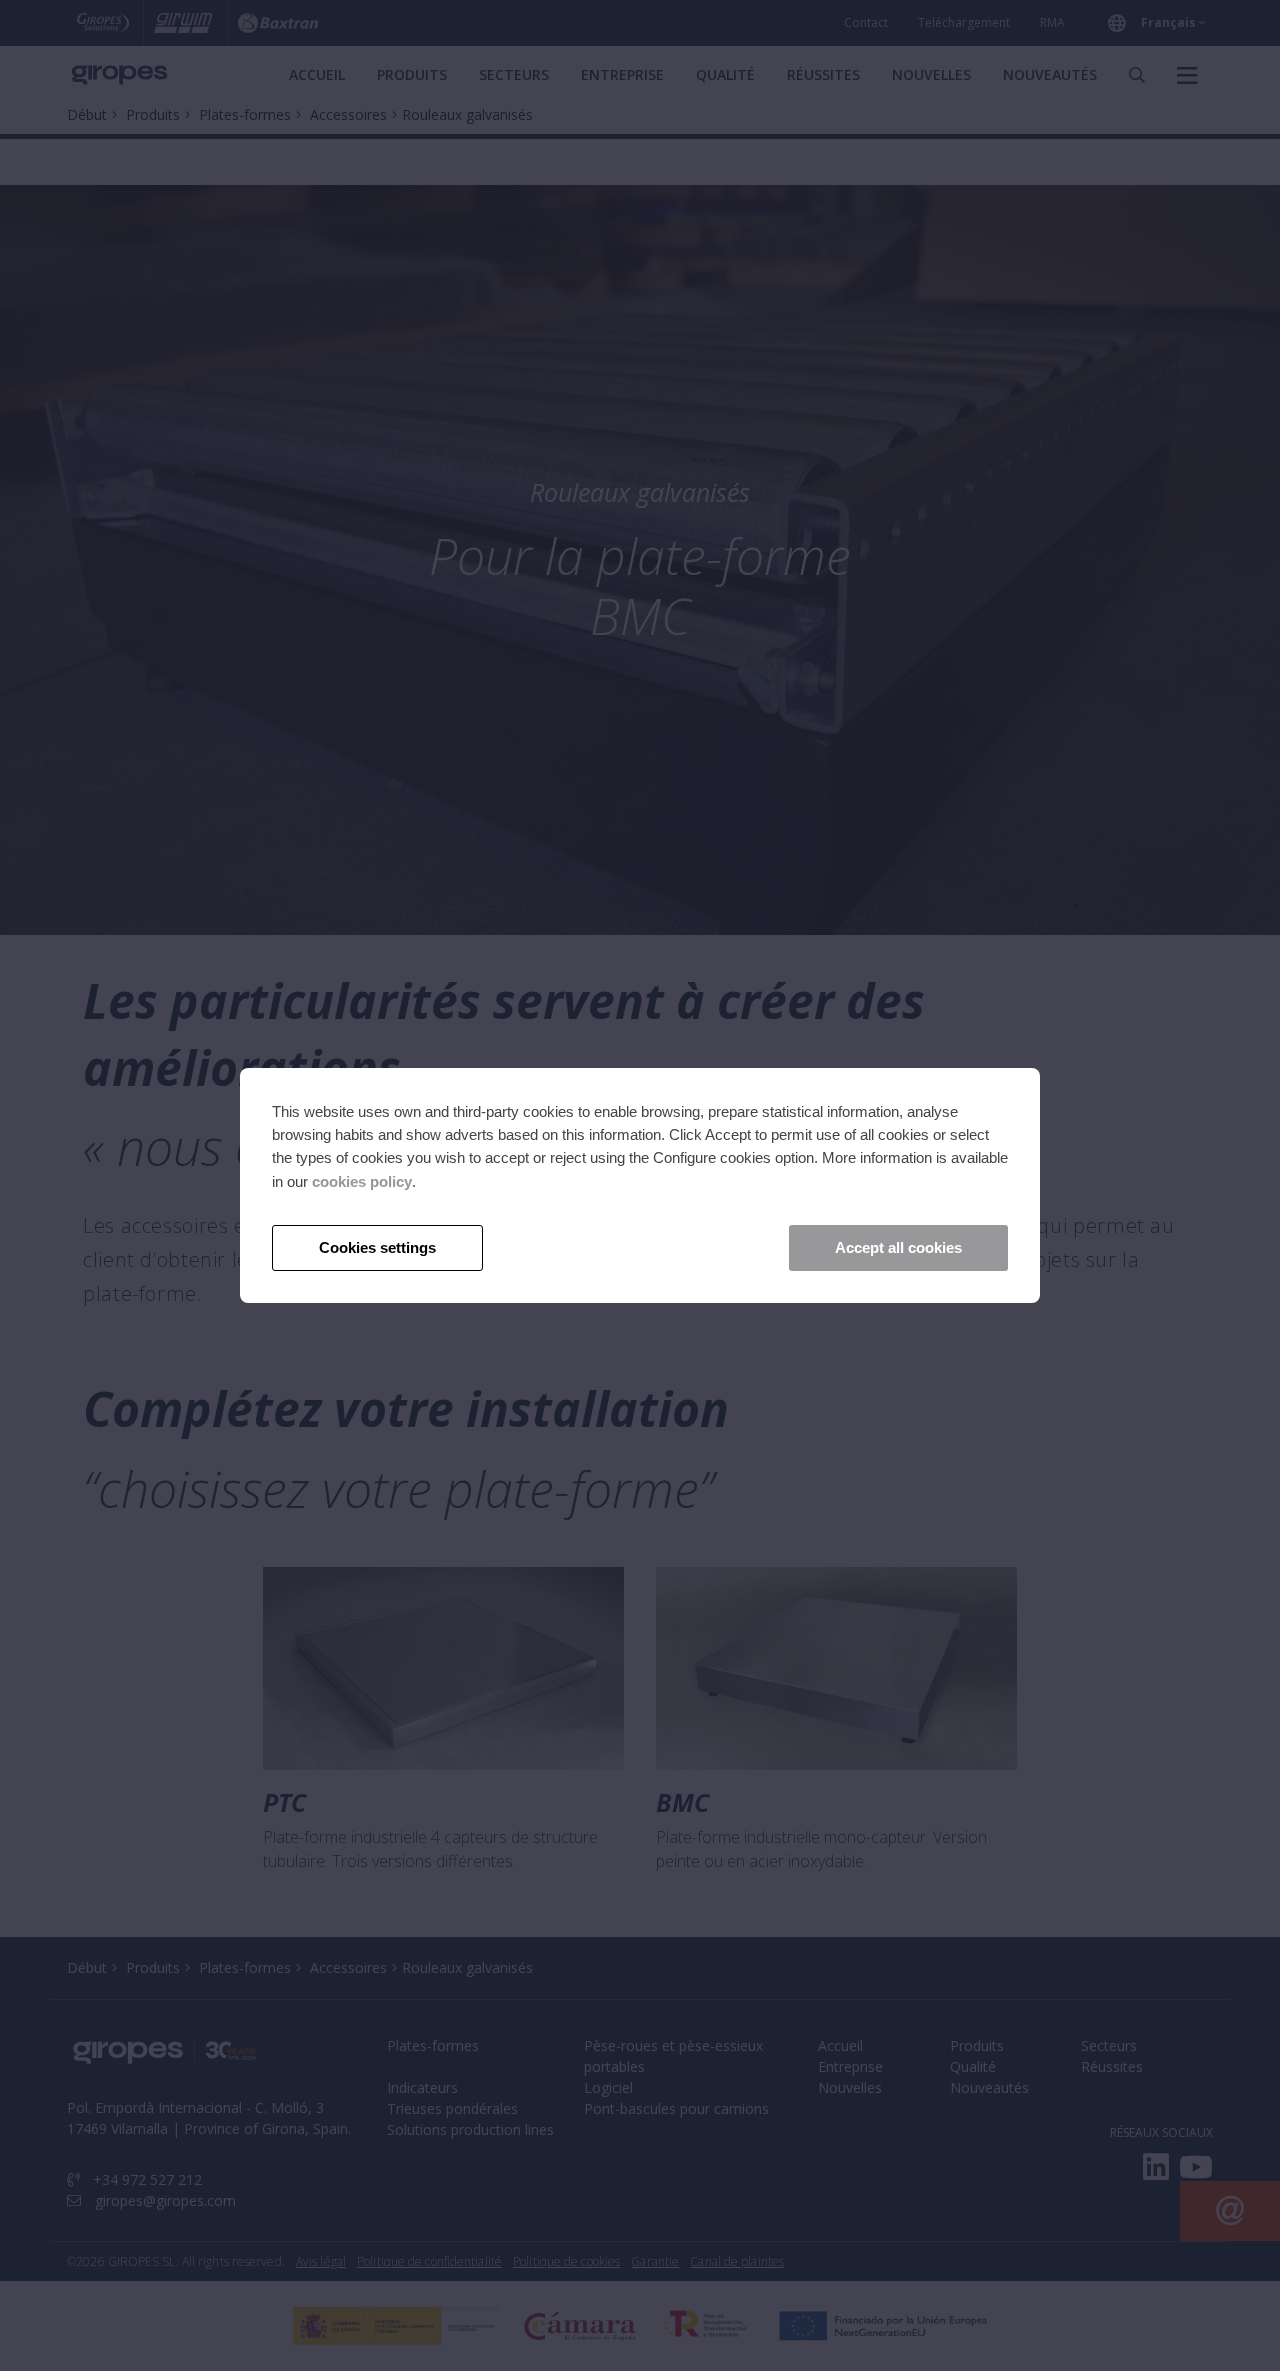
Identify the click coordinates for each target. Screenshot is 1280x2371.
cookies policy (362, 1181)
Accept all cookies (898, 1247)
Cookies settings (377, 1247)
